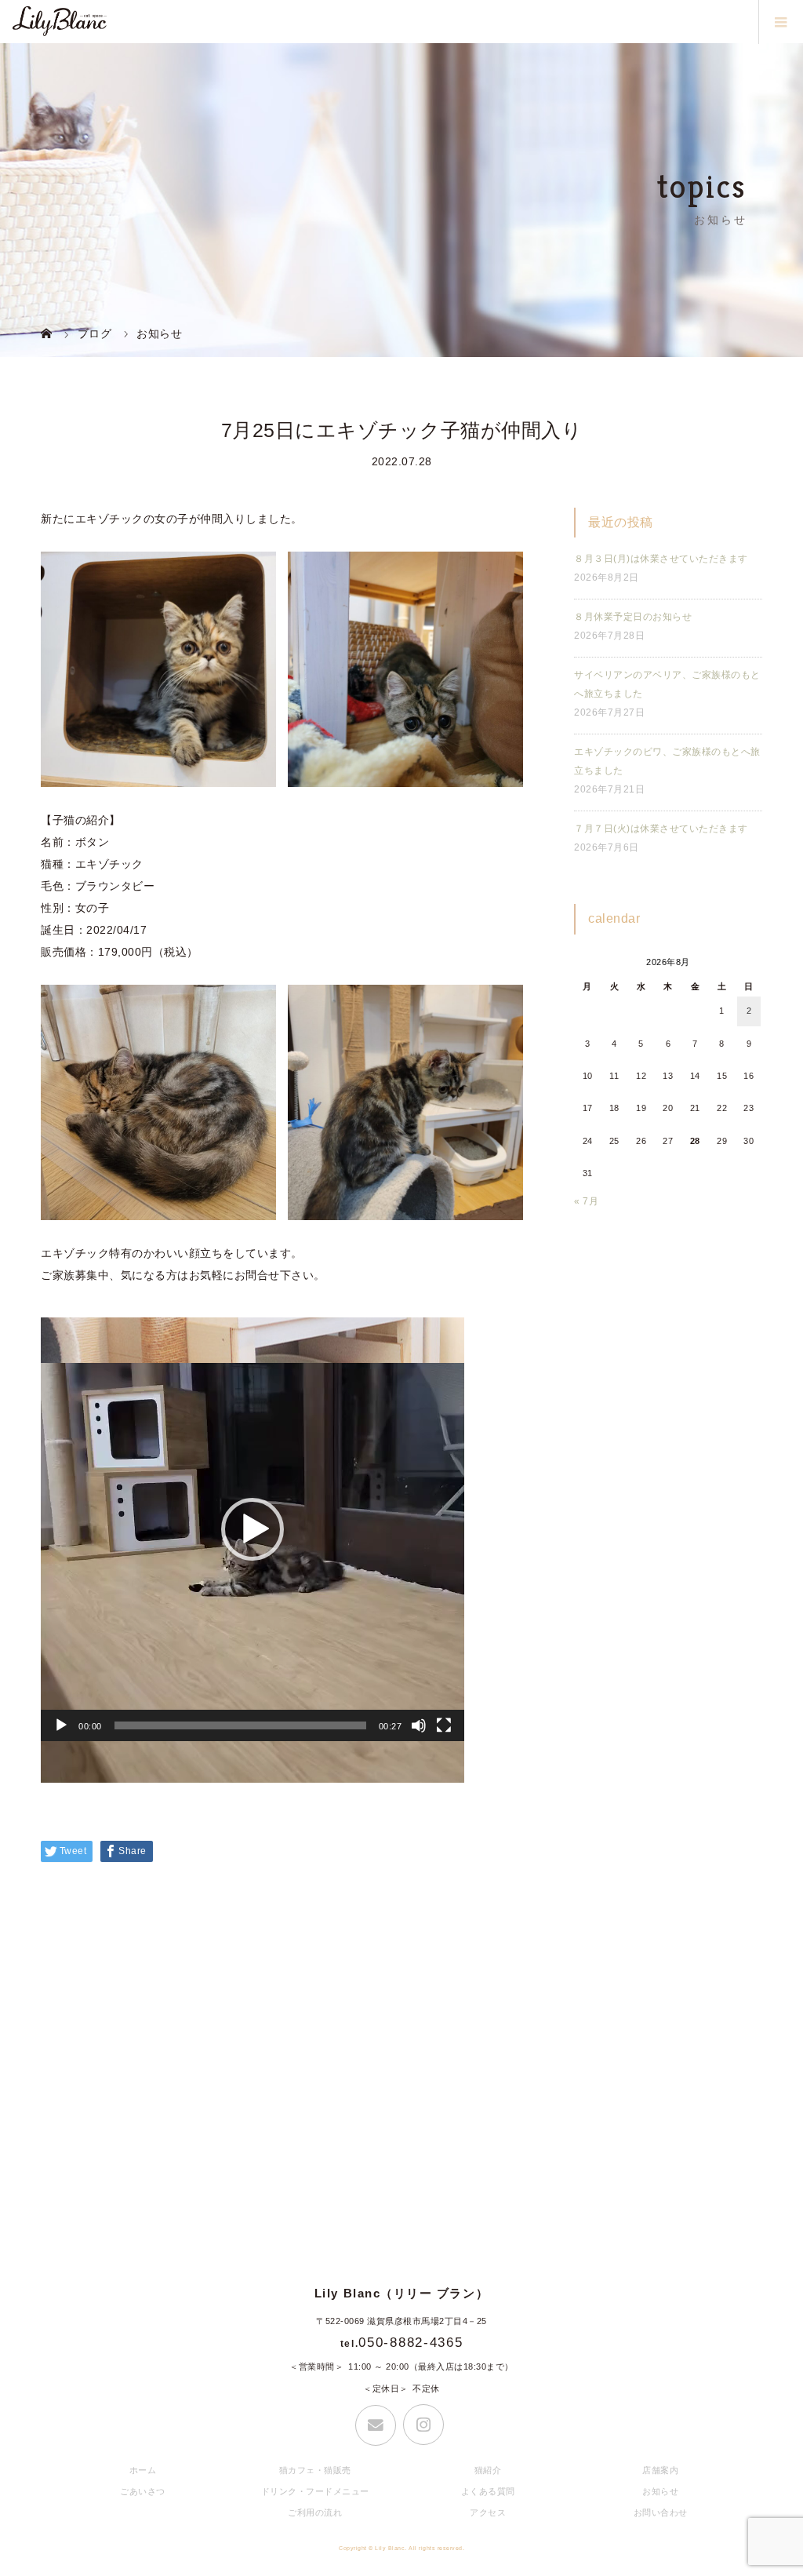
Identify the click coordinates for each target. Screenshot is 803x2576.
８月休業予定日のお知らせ (633, 617)
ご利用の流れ (315, 2512)
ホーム (143, 2470)
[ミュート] (419, 1725)
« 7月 (586, 1201)
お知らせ (660, 2491)
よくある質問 (488, 2491)
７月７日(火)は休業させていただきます (661, 829)
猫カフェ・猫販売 (315, 2470)
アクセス (488, 2512)
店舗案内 (660, 2470)
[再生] (61, 1725)
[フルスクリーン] (444, 1725)
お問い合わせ (661, 2512)
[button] (253, 1529)
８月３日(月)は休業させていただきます (661, 559)
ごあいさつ (143, 2491)
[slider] (240, 1725)
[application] (253, 1529)
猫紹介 (488, 2470)
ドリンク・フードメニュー (315, 2491)
